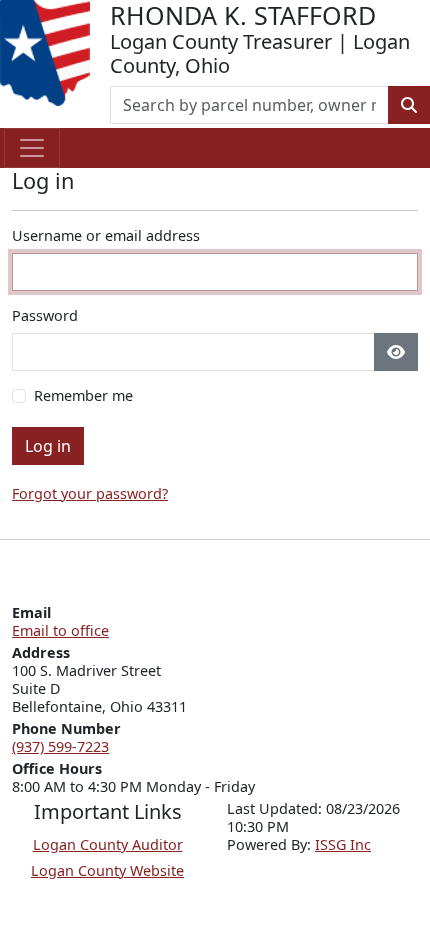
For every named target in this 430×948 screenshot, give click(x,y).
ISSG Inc (343, 844)
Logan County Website (107, 870)
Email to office (60, 630)
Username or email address (106, 236)
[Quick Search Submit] (409, 105)
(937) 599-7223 (60, 746)
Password (45, 316)
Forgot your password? (90, 493)
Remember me (83, 396)
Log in (48, 446)
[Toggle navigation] (32, 148)
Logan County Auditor (108, 844)
